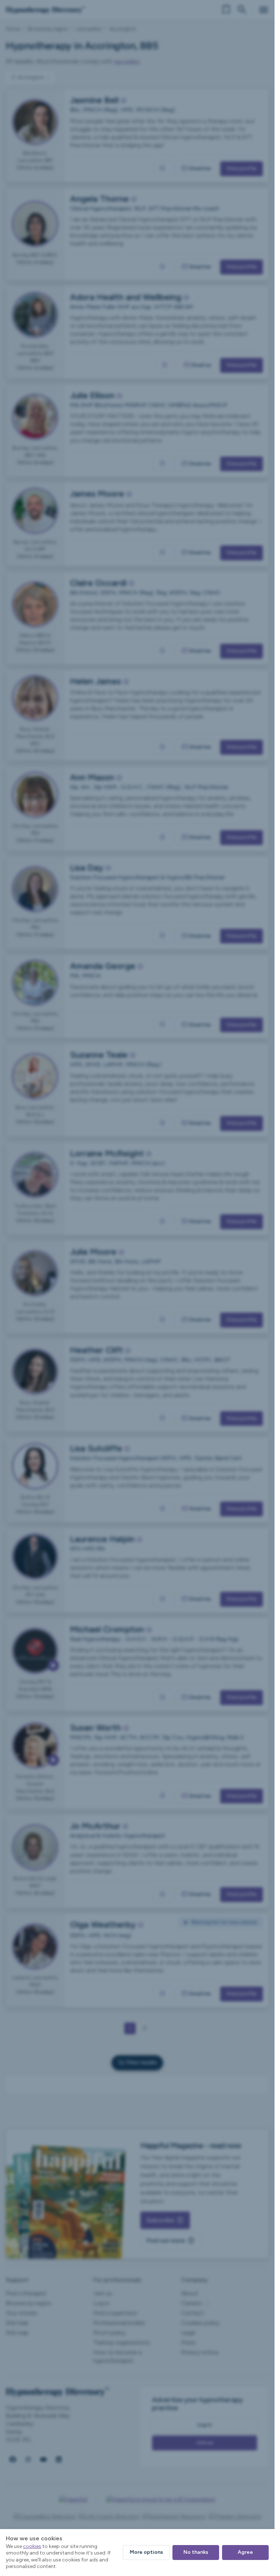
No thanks (196, 2552)
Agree (245, 2552)
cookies (32, 2546)
